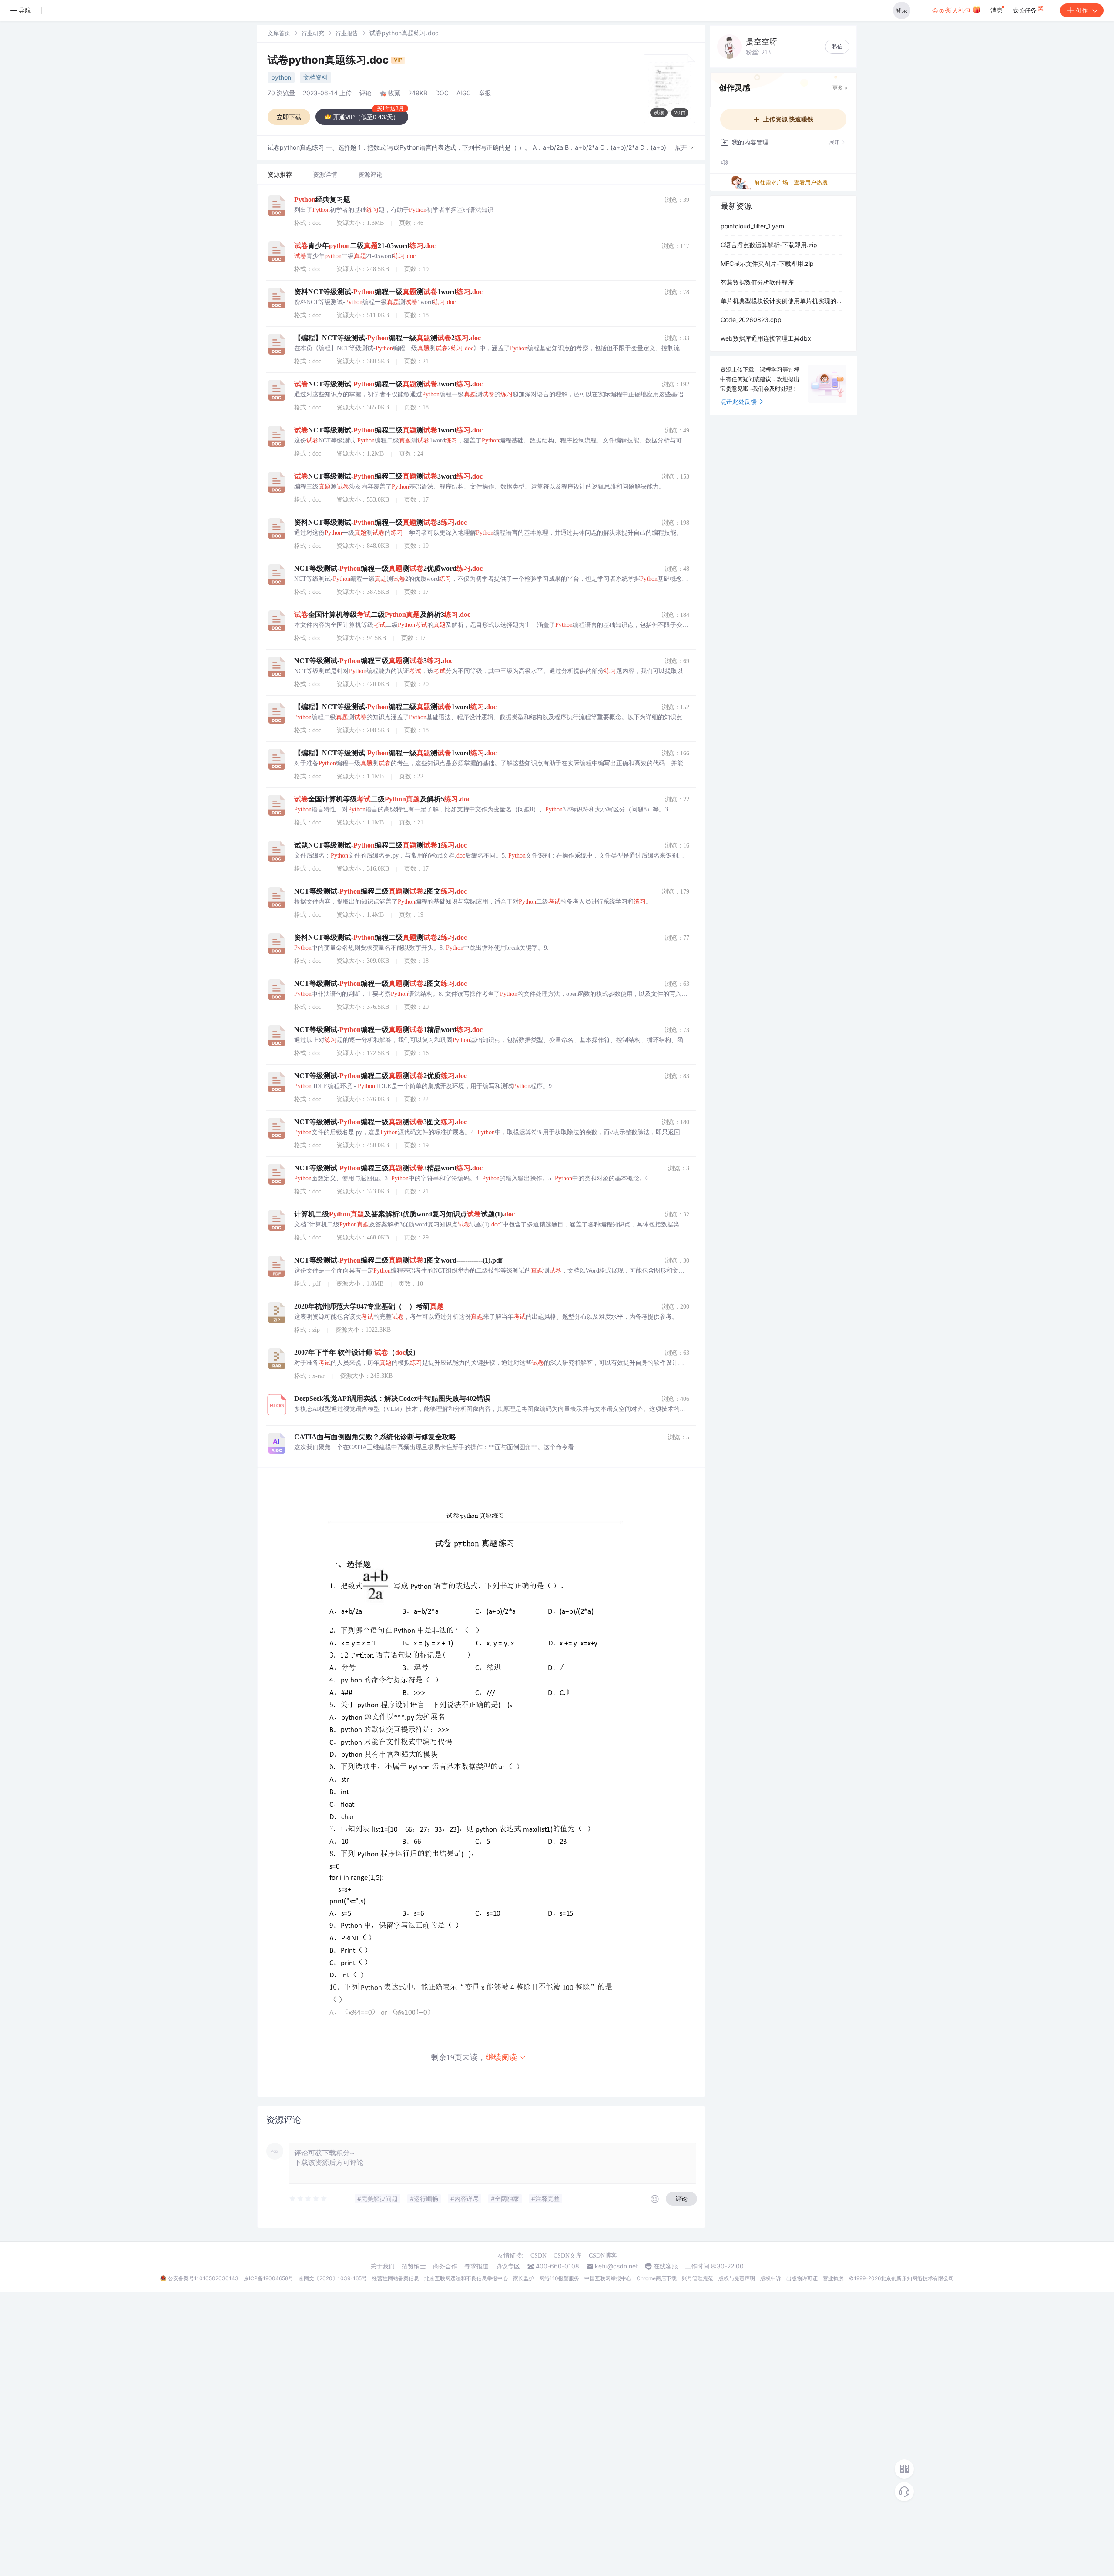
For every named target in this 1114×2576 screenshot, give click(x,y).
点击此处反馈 (738, 401)
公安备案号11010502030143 (203, 2278)
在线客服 (666, 2266)
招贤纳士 (414, 2266)
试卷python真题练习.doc (329, 60)
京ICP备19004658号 (268, 2278)
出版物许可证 (802, 2278)
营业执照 (833, 2278)
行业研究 (313, 33)
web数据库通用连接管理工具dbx (766, 338)
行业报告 (347, 33)
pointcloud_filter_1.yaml (753, 226)
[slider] (309, 2199)
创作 (1082, 10)
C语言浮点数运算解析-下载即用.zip (769, 245)
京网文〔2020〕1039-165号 (333, 2278)
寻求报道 (476, 2266)
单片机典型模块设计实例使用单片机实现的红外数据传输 (783, 301)
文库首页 (279, 33)
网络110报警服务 (559, 2278)
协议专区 (508, 2266)
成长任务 (1025, 10)
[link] (279, 33)
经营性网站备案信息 (396, 2278)
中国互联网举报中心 (608, 2278)
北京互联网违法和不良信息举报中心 (466, 2278)
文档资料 (315, 77)
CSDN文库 (568, 2256)
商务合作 (445, 2266)
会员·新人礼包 (952, 10)
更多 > (840, 88)
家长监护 (523, 2278)
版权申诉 (771, 2278)
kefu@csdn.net (616, 2266)
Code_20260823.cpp (751, 320)
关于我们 (383, 2266)
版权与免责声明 (737, 2278)
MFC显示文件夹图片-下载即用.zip (767, 263)
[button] (685, 148)
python (281, 77)
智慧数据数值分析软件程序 (757, 282)
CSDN (539, 2256)
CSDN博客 (603, 2256)
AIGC (464, 93)
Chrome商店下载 (657, 2278)
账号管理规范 (698, 2278)
